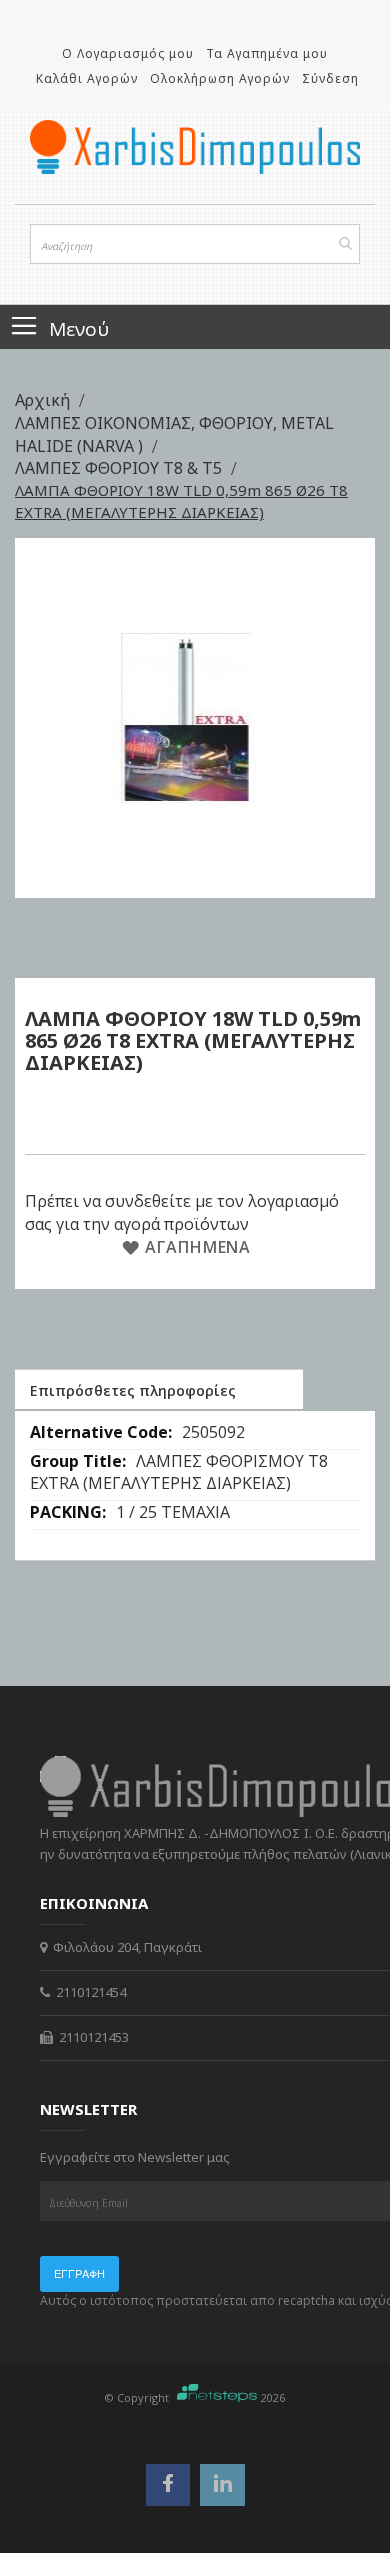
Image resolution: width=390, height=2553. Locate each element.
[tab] (159, 1389)
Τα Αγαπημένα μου (267, 53)
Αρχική (44, 400)
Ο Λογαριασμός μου (128, 53)
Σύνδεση (330, 78)
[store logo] (195, 147)
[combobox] (195, 244)
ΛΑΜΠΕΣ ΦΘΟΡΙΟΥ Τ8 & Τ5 (120, 468)
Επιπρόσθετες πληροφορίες (133, 1390)
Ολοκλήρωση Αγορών (220, 78)
